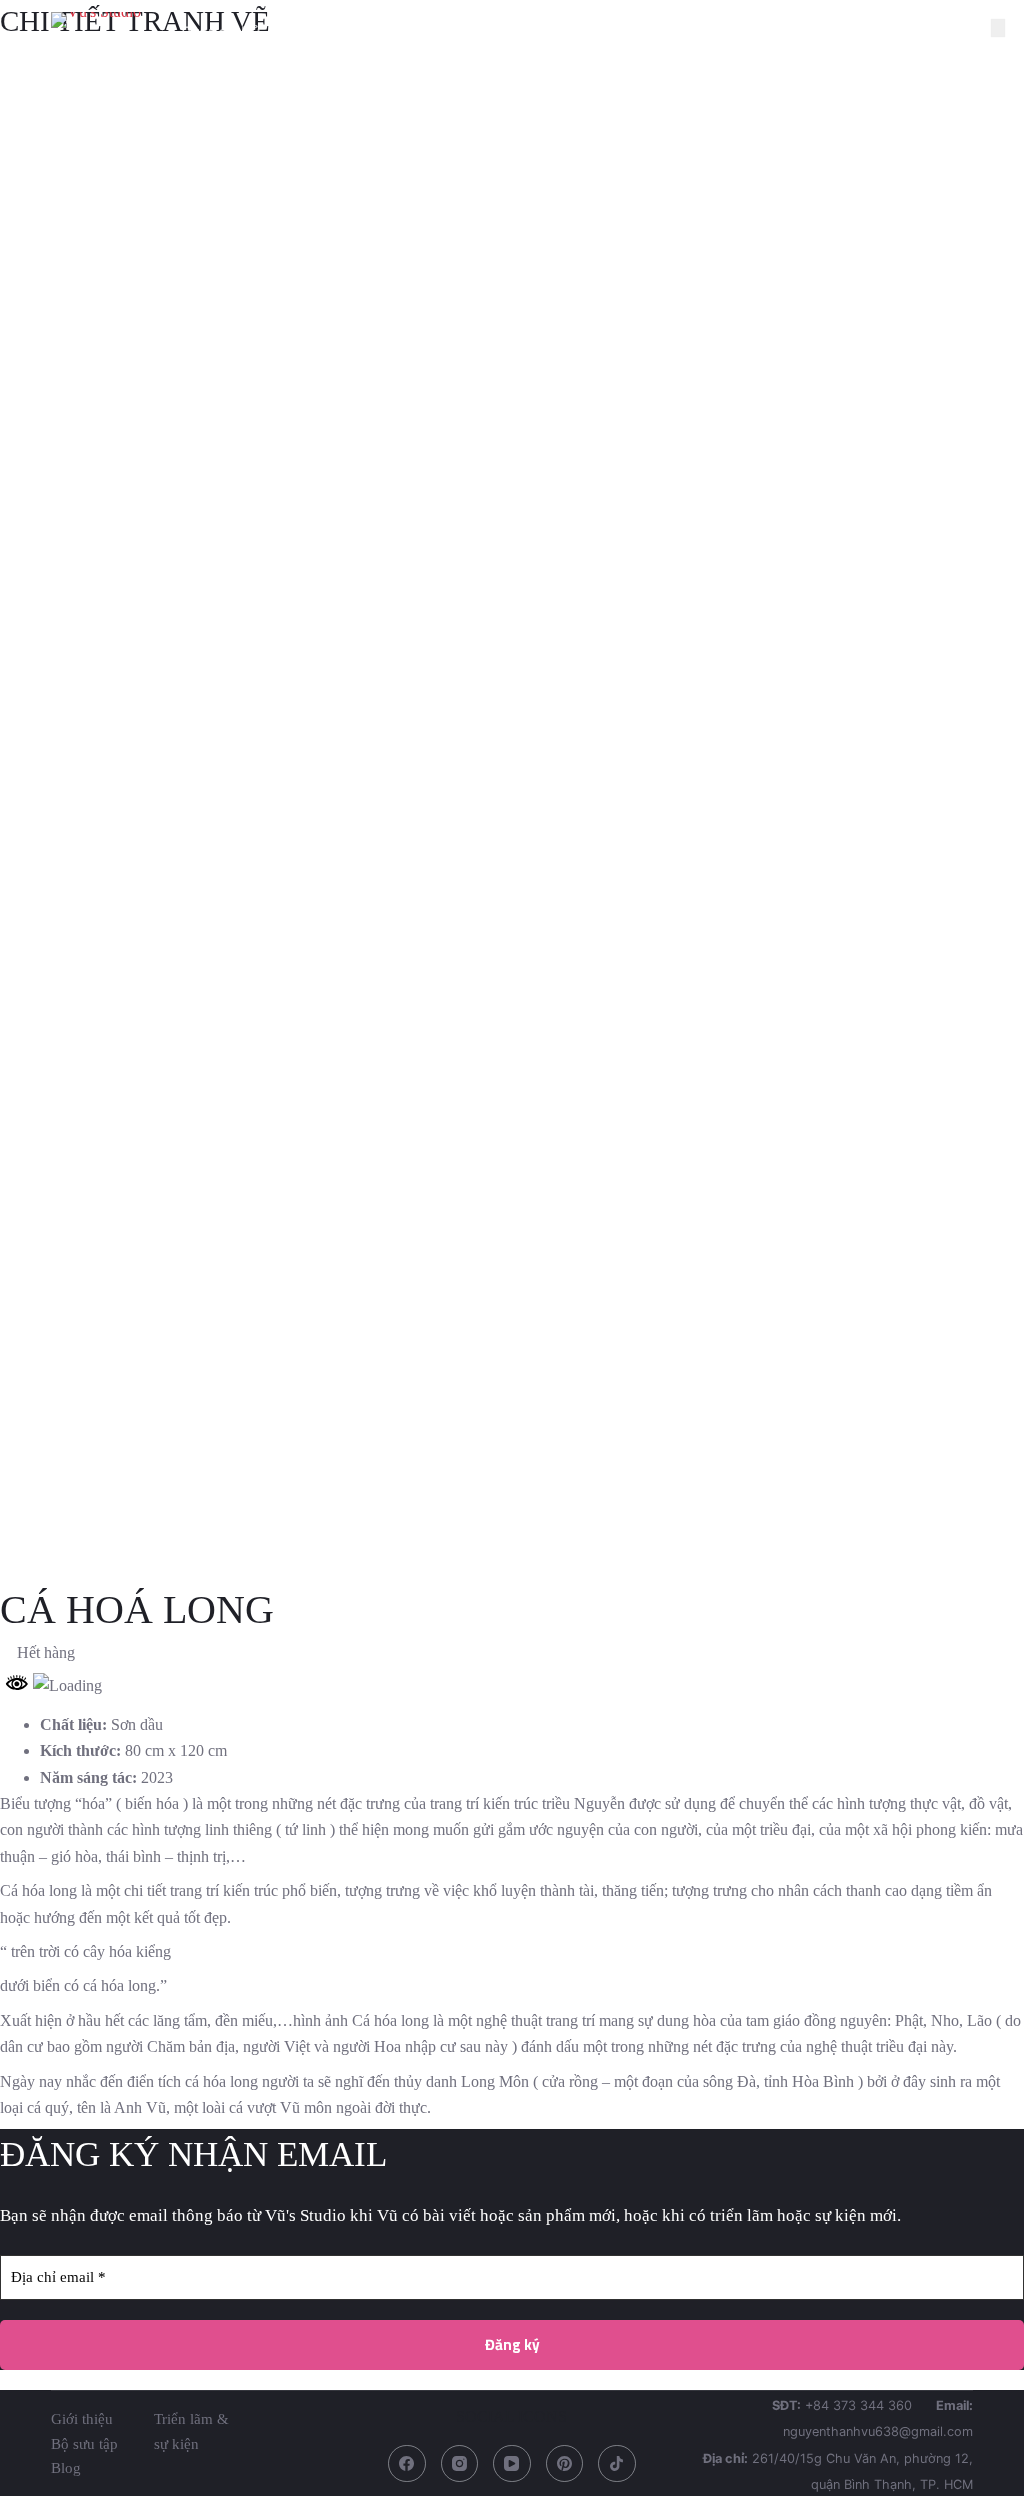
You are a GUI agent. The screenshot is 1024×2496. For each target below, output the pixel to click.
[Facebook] (407, 2464)
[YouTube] (512, 2464)
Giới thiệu (343, 32)
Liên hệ (784, 32)
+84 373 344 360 (858, 2405)
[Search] (965, 32)
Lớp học (681, 32)
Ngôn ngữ (895, 32)
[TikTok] (617, 2464)
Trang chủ (222, 32)
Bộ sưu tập (466, 32)
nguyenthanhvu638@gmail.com (878, 2431)
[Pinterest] (565, 2464)
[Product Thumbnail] (998, 28)
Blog (588, 32)
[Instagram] (460, 2464)
